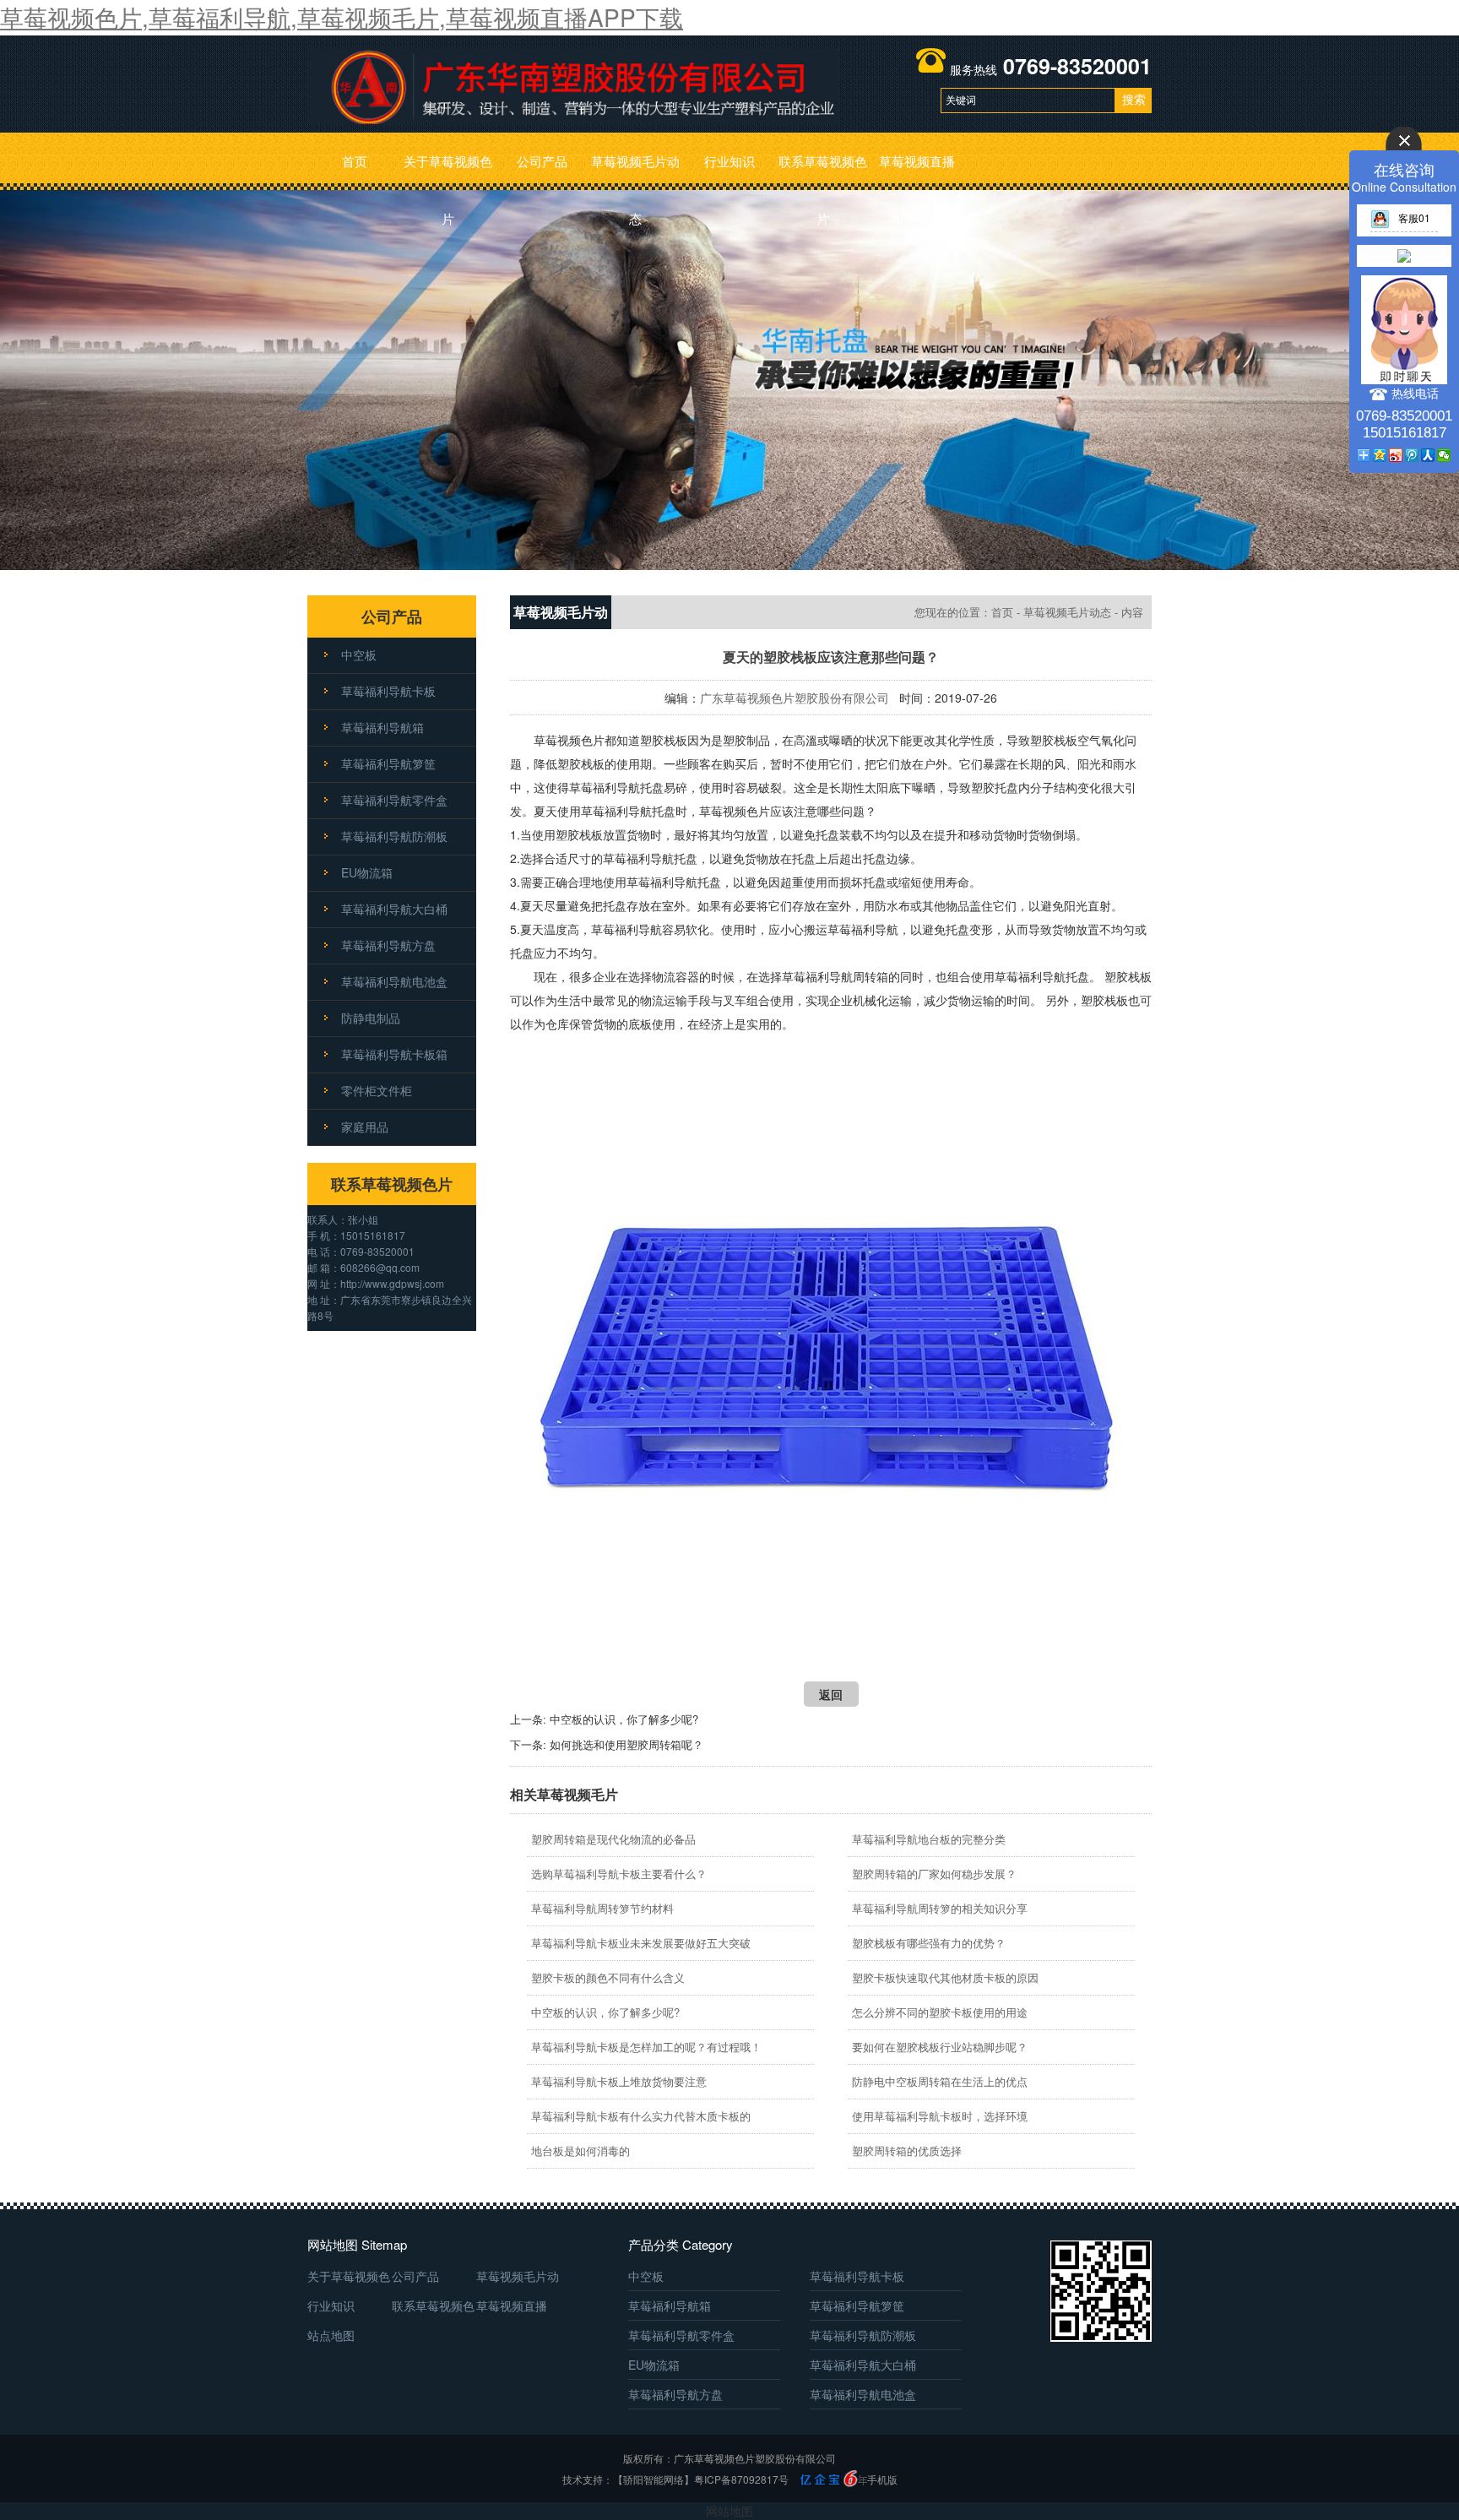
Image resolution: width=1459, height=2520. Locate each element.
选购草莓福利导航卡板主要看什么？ (619, 1874)
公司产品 (542, 161)
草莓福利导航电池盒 (394, 981)
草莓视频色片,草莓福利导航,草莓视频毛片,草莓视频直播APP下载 (342, 17)
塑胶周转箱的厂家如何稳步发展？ (934, 1874)
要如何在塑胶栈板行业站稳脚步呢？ (940, 2047)
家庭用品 (365, 1127)
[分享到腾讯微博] (1412, 455)
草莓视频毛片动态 (635, 171)
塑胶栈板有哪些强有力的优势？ (929, 1943)
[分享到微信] (1444, 455)
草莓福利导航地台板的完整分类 (929, 1839)
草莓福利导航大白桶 (394, 909)
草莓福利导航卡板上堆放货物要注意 (619, 2081)
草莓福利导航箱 (382, 727)
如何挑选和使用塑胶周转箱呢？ (626, 1744)
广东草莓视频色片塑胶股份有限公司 (795, 698)
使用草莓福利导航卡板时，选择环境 (940, 2116)
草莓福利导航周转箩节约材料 (602, 1908)
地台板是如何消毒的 (580, 2151)
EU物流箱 (367, 872)
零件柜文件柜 (377, 1090)
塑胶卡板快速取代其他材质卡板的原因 (945, 1977)
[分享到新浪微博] (1396, 455)
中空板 (359, 654)
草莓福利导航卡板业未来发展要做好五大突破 (641, 1943)
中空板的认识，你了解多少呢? (624, 1719)
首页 (355, 161)
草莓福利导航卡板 (388, 691)
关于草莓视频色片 (448, 171)
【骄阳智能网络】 (654, 2479)
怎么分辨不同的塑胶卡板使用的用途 (940, 2012)
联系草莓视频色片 (823, 171)
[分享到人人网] (1428, 455)
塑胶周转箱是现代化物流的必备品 (613, 1839)
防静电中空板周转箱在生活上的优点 (940, 2081)
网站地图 (729, 2511)
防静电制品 (371, 1018)
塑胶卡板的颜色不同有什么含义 (608, 1977)
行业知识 (729, 161)
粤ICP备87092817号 (741, 2479)
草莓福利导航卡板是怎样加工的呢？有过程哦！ (646, 2047)
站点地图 (331, 2335)
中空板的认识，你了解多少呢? (605, 2012)
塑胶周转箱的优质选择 (907, 2151)
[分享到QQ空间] (1380, 455)
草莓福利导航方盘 (388, 945)
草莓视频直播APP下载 (917, 171)
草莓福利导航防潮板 (394, 836)
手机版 (882, 2479)
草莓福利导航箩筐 (388, 763)
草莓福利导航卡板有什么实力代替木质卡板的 (641, 2116)
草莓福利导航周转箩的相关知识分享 (940, 1908)
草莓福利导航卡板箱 (394, 1054)
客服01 (1414, 217)
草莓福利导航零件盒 (394, 800)
